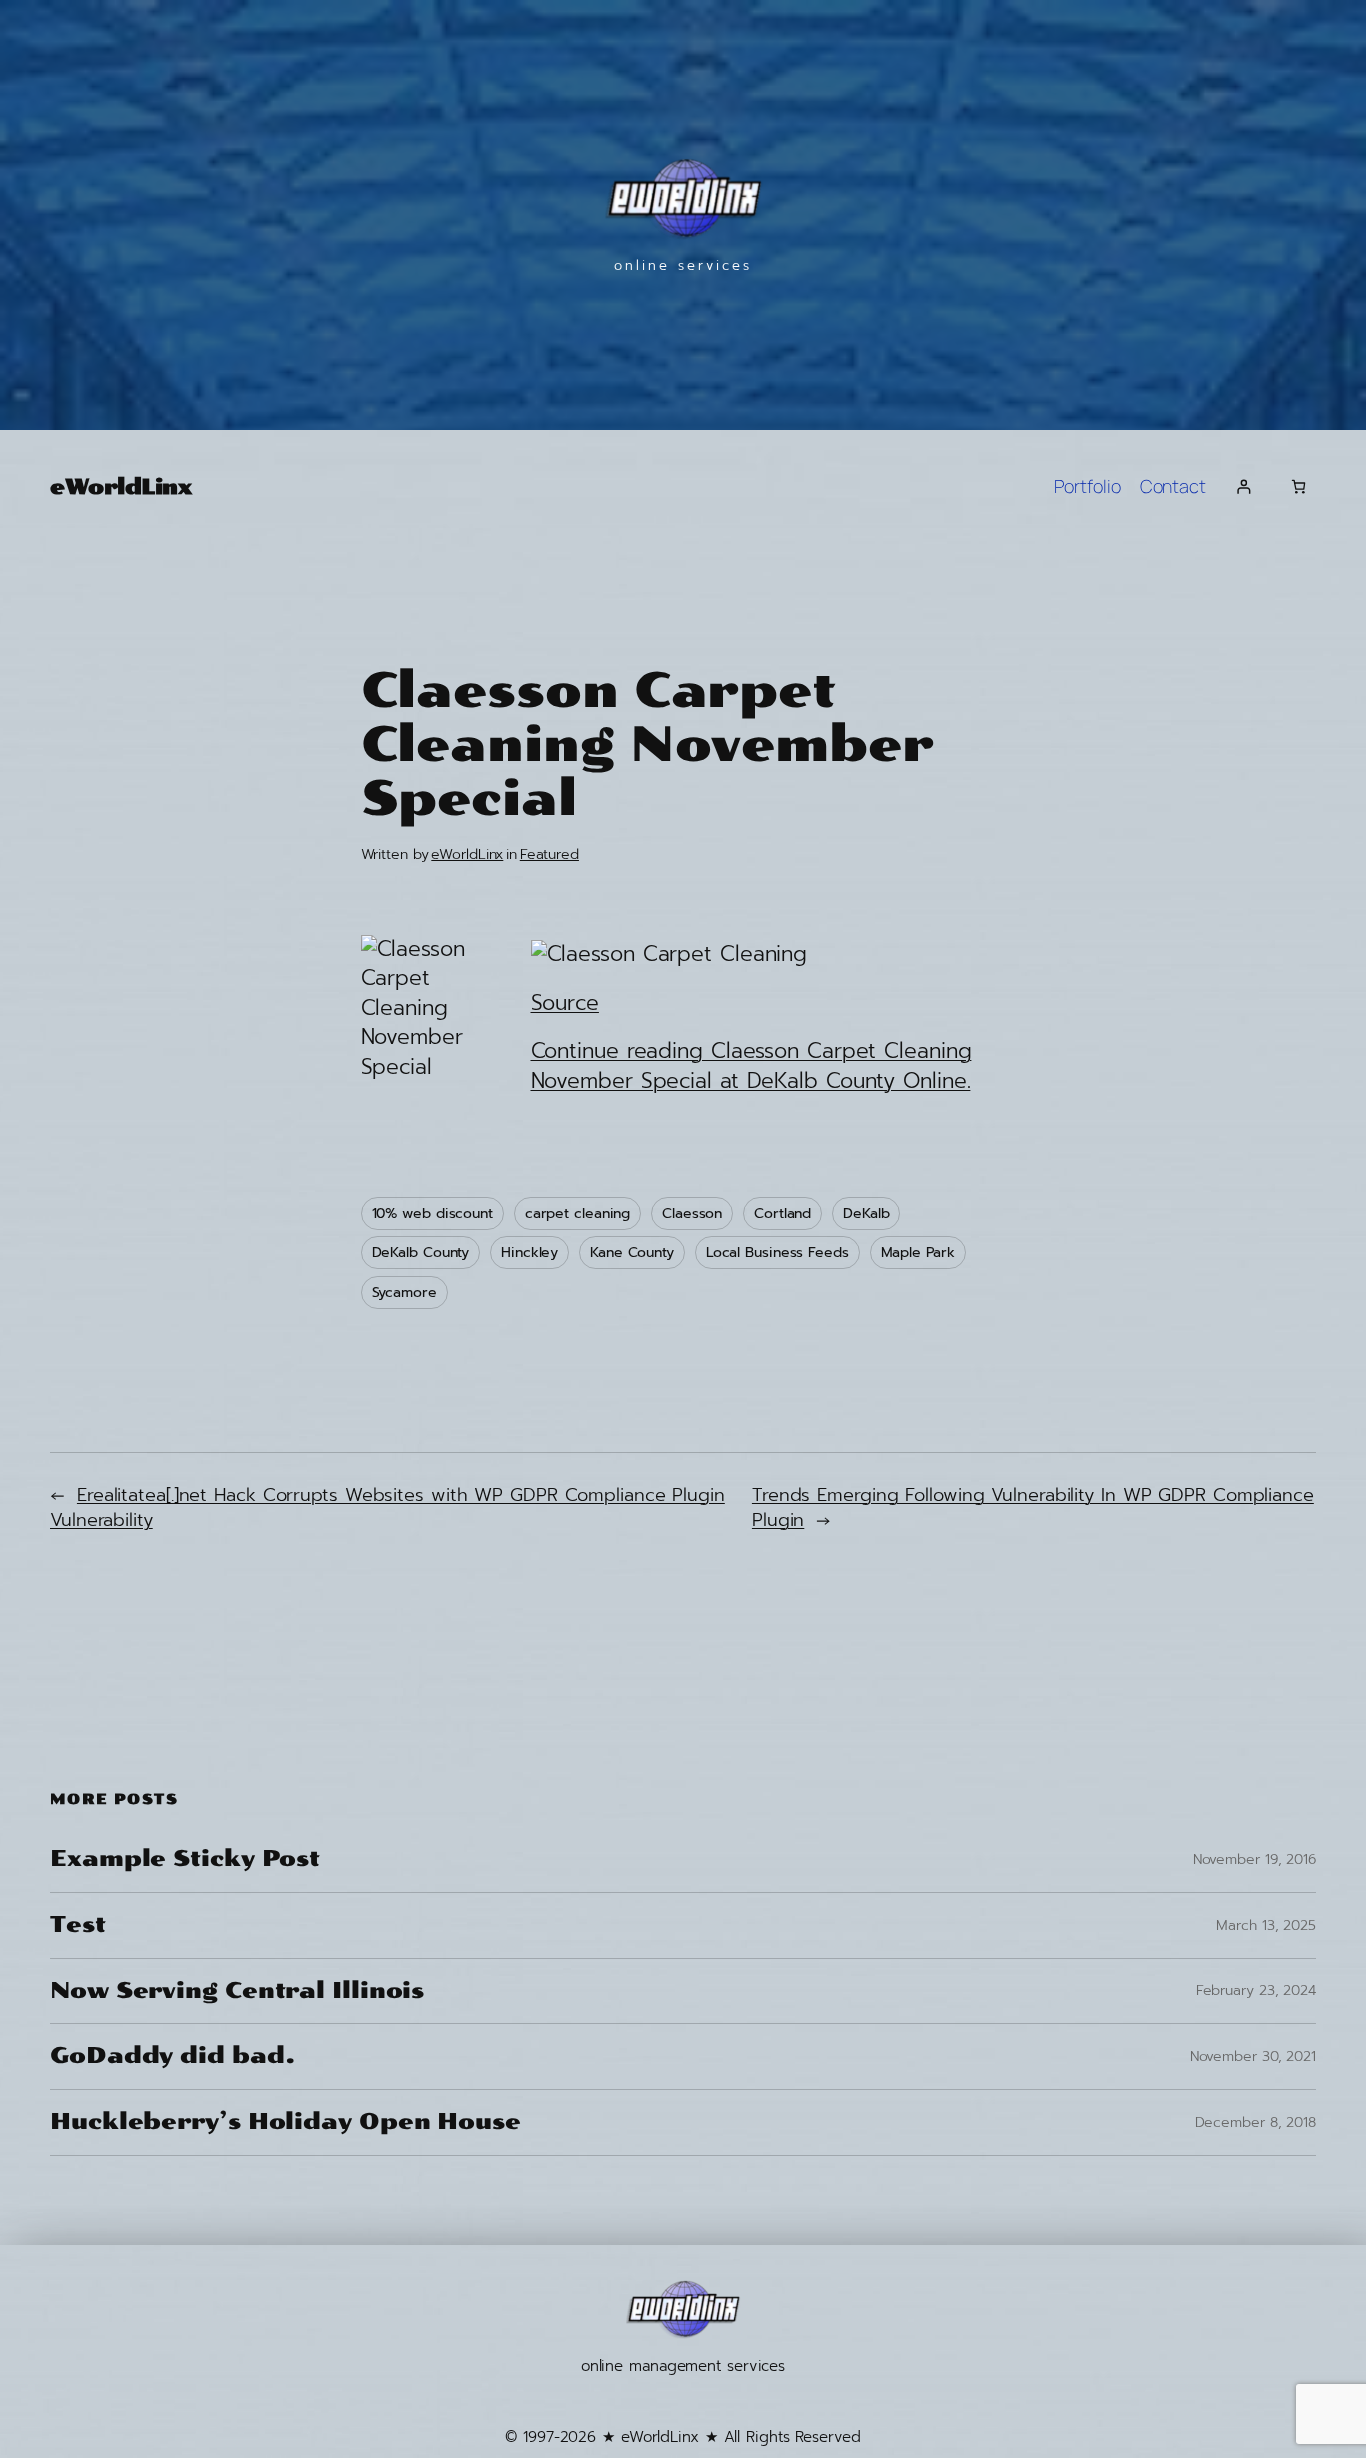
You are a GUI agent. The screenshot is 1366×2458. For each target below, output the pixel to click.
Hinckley (529, 1252)
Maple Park (918, 1252)
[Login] (1243, 486)
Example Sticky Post (185, 1859)
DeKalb (866, 1213)
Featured (549, 854)
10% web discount (432, 1213)
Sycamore (404, 1292)
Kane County (632, 1252)
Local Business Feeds (777, 1252)
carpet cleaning (578, 1213)
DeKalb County (421, 1252)
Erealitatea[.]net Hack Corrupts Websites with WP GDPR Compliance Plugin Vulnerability (387, 1507)
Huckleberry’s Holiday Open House (285, 2122)
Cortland (782, 1213)
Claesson (692, 1213)
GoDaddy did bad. (172, 2056)
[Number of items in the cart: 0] (1298, 486)
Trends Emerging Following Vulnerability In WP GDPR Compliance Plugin (1033, 1507)
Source (565, 1003)
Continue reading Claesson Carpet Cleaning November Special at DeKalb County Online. (751, 1065)
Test (78, 1925)
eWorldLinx (120, 486)
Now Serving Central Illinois (237, 1991)
